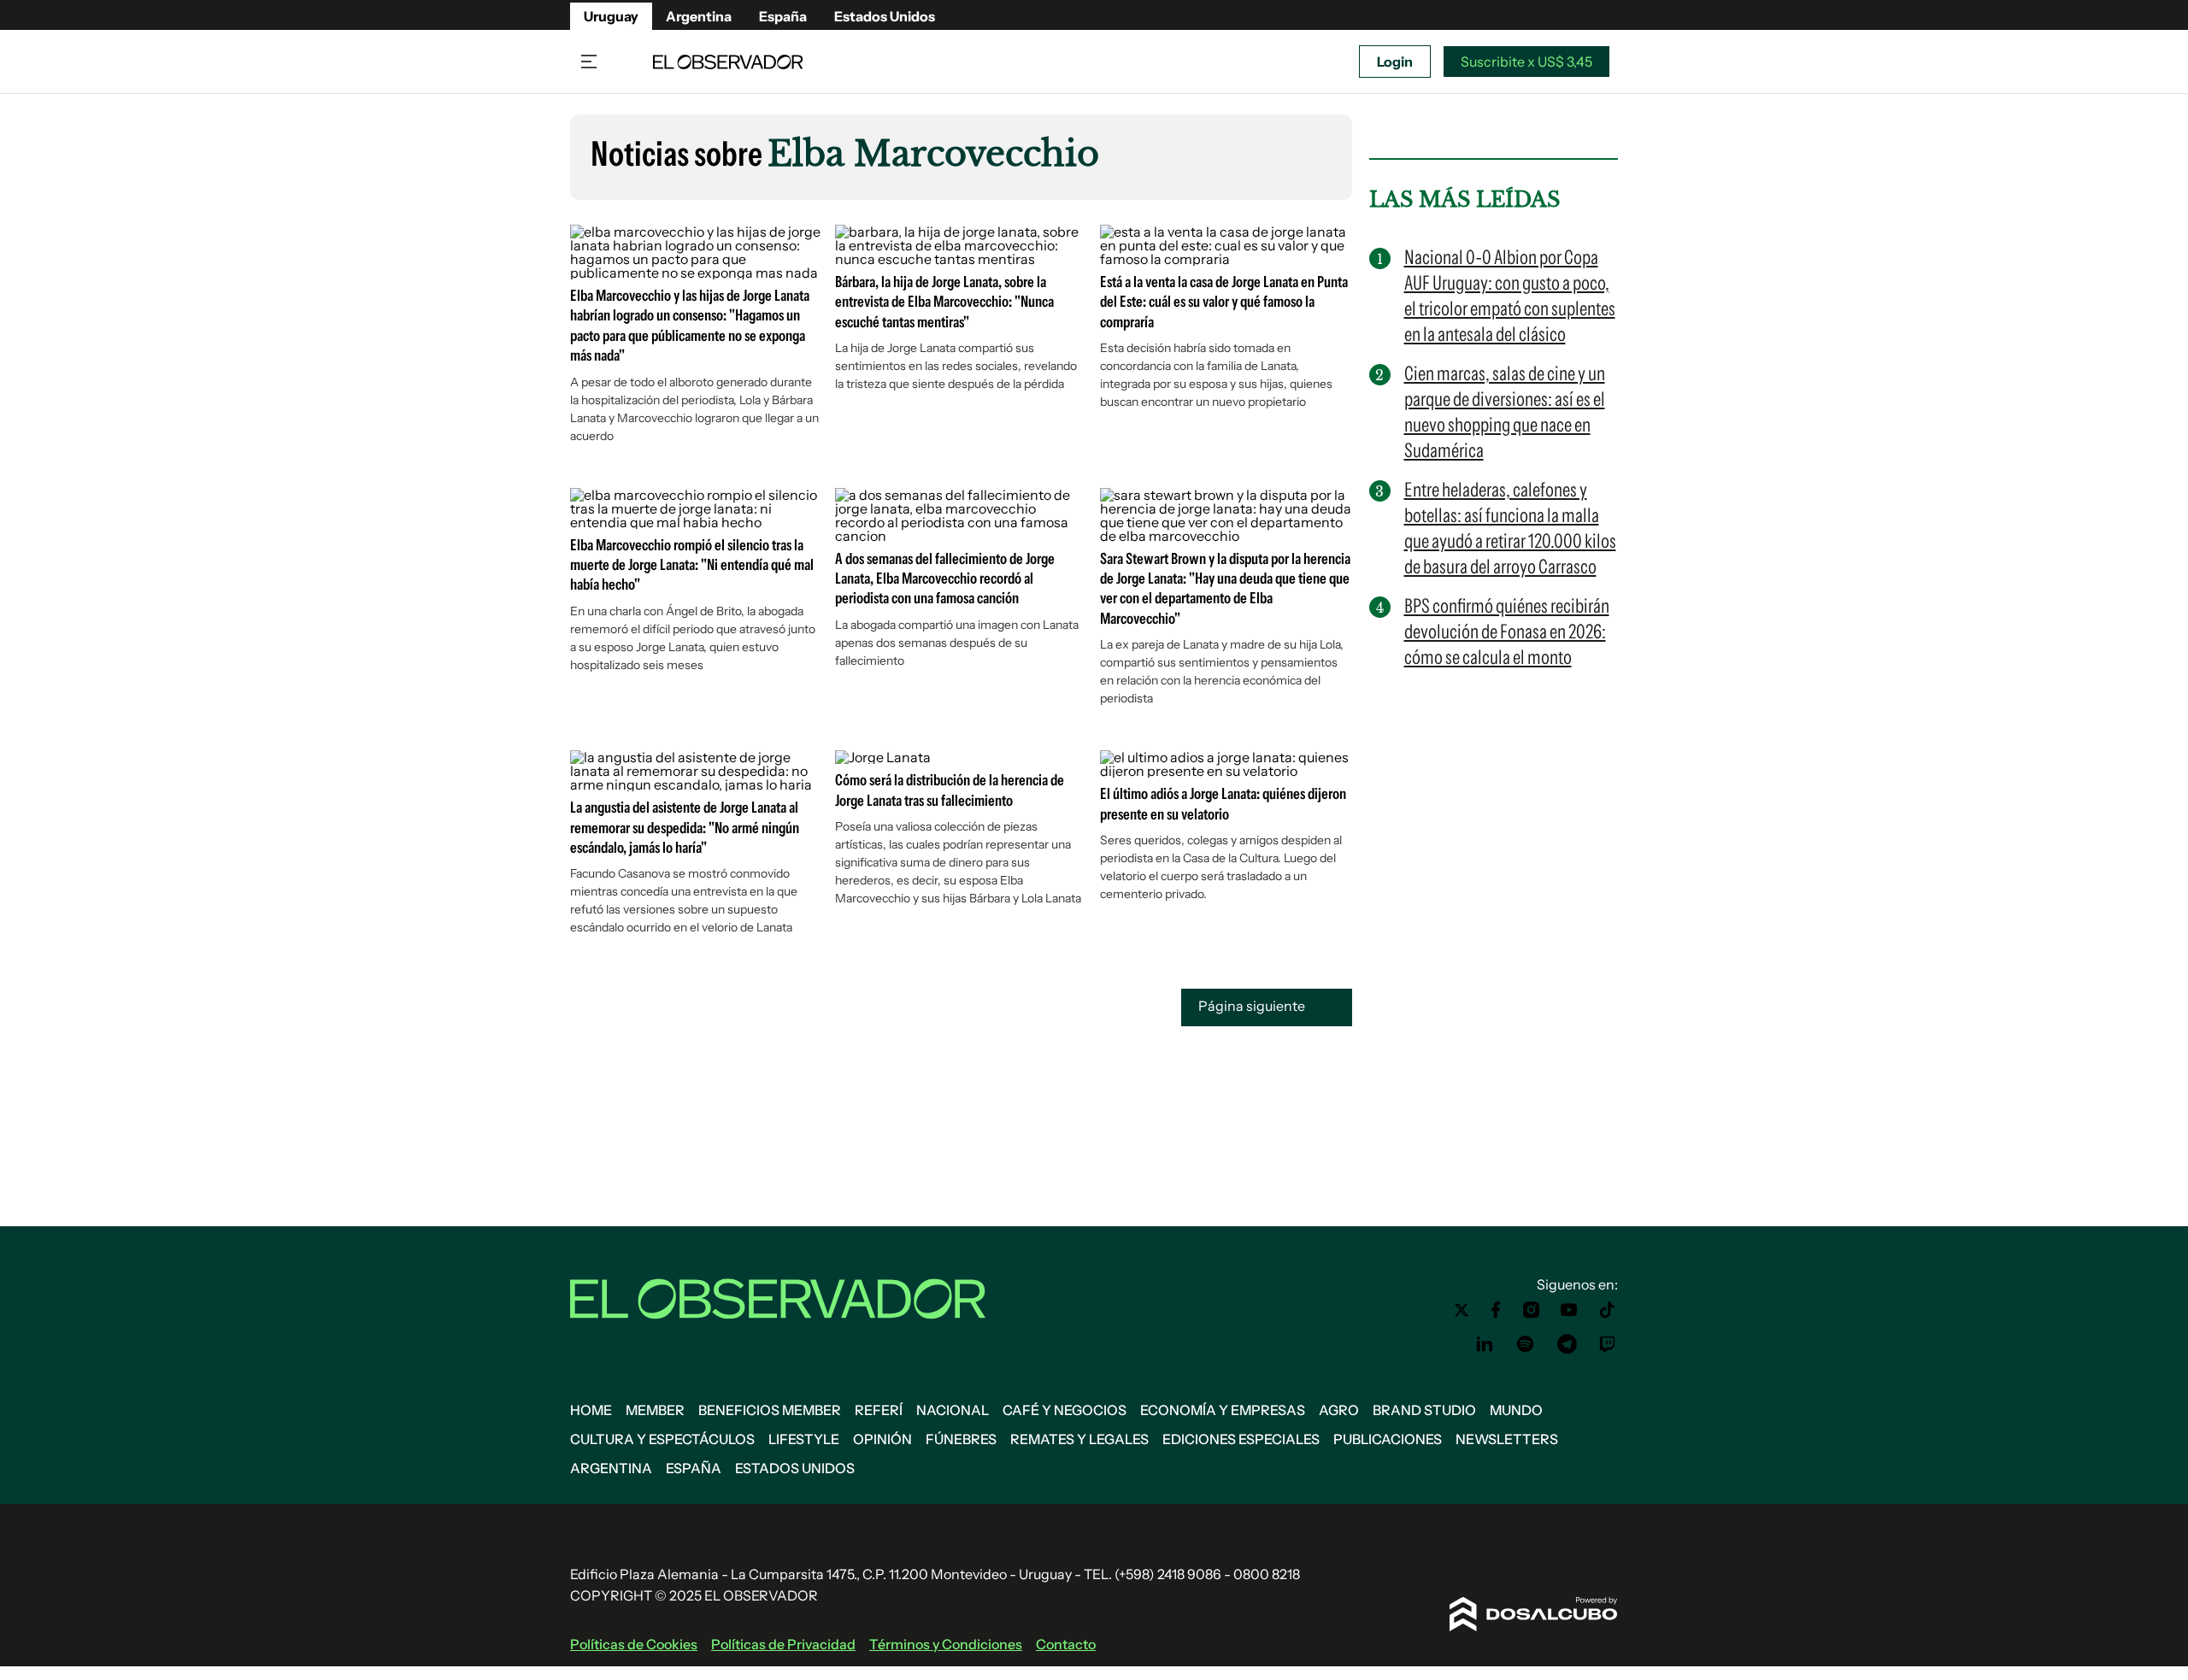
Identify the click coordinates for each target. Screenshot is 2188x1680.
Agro (1339, 1410)
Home (591, 1410)
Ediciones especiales (1241, 1439)
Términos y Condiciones (946, 1644)
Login (1395, 62)
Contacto (1066, 1644)
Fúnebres (961, 1439)
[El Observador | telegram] (1567, 1344)
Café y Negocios (1065, 1410)
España (783, 16)
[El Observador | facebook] (1496, 1310)
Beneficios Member (770, 1410)
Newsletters (1507, 1439)
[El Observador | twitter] (1462, 1310)
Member (655, 1410)
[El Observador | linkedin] (1485, 1344)
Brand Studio (1424, 1410)
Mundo (1516, 1410)
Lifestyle (804, 1439)
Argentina (699, 16)
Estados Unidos (885, 16)
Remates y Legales (1079, 1439)
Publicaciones (1388, 1439)
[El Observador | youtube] (1569, 1310)
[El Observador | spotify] (1526, 1344)
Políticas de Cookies (634, 1644)
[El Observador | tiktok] (1608, 1310)
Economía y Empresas (1223, 1410)
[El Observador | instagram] (1532, 1310)
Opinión (882, 1439)
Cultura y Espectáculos (662, 1439)
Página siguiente (1253, 1006)
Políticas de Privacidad (783, 1644)
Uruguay (611, 16)
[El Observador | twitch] (1608, 1344)
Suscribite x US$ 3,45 (1526, 62)
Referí (879, 1410)
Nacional (953, 1410)
